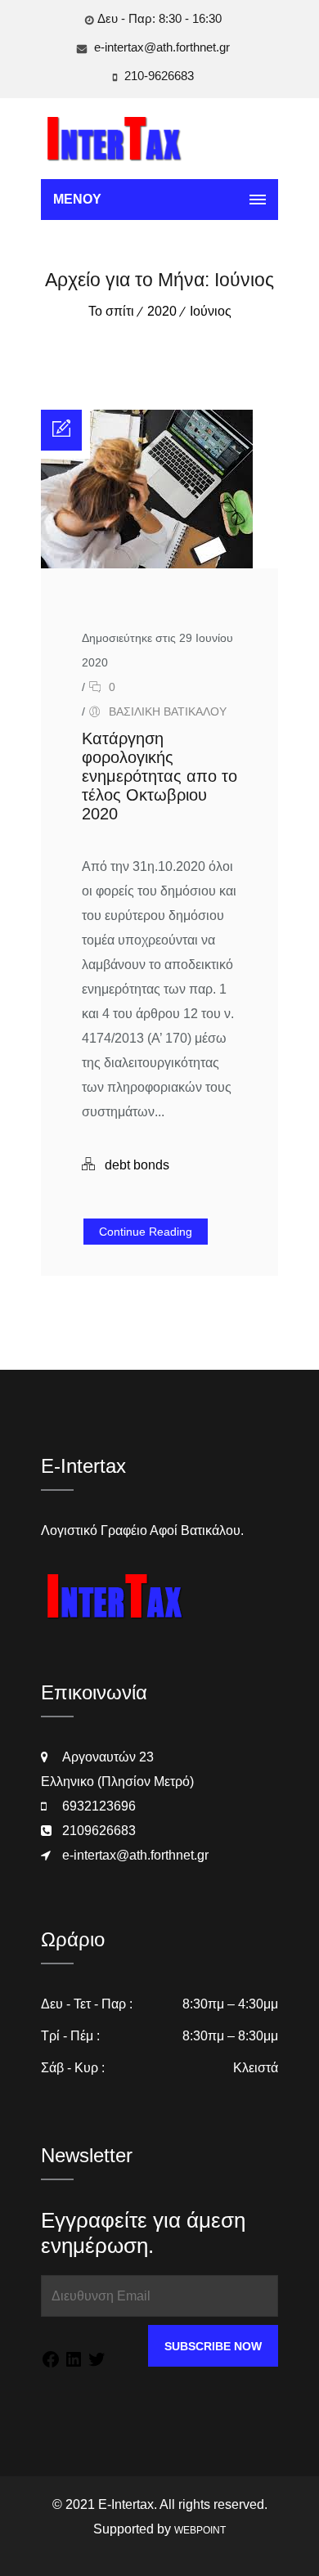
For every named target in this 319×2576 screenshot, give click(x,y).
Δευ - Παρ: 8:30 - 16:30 (159, 18)
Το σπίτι (111, 311)
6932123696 (99, 1806)
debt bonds (137, 1165)
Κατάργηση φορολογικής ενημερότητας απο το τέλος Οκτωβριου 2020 (159, 776)
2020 (162, 311)
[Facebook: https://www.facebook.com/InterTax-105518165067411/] (51, 2362)
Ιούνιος (211, 311)
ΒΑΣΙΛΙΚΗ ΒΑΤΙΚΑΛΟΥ (168, 711)
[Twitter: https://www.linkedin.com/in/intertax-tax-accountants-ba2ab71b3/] (97, 2362)
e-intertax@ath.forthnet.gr (160, 47)
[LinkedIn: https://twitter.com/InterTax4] (74, 2362)
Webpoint (200, 2530)
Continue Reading (146, 1232)
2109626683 (99, 1831)
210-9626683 (157, 76)
